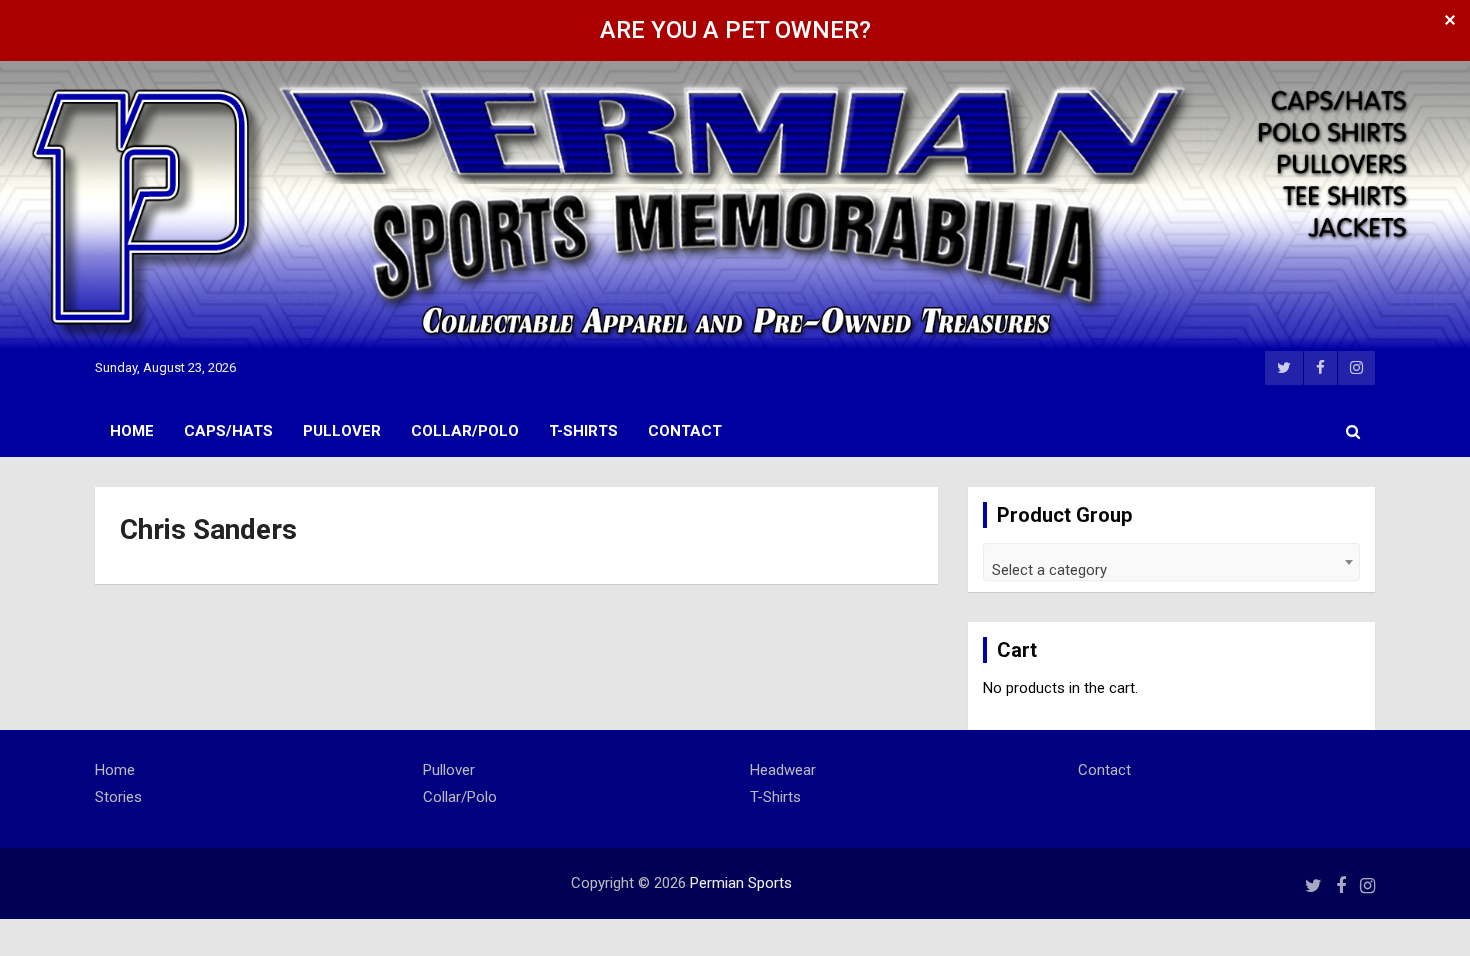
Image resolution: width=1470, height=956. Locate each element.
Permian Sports (741, 883)
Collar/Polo (465, 431)
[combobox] (1171, 562)
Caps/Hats (228, 431)
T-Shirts (583, 431)
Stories (118, 797)
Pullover (342, 431)
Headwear (783, 770)
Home (132, 431)
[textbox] (1171, 569)
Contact (685, 431)
